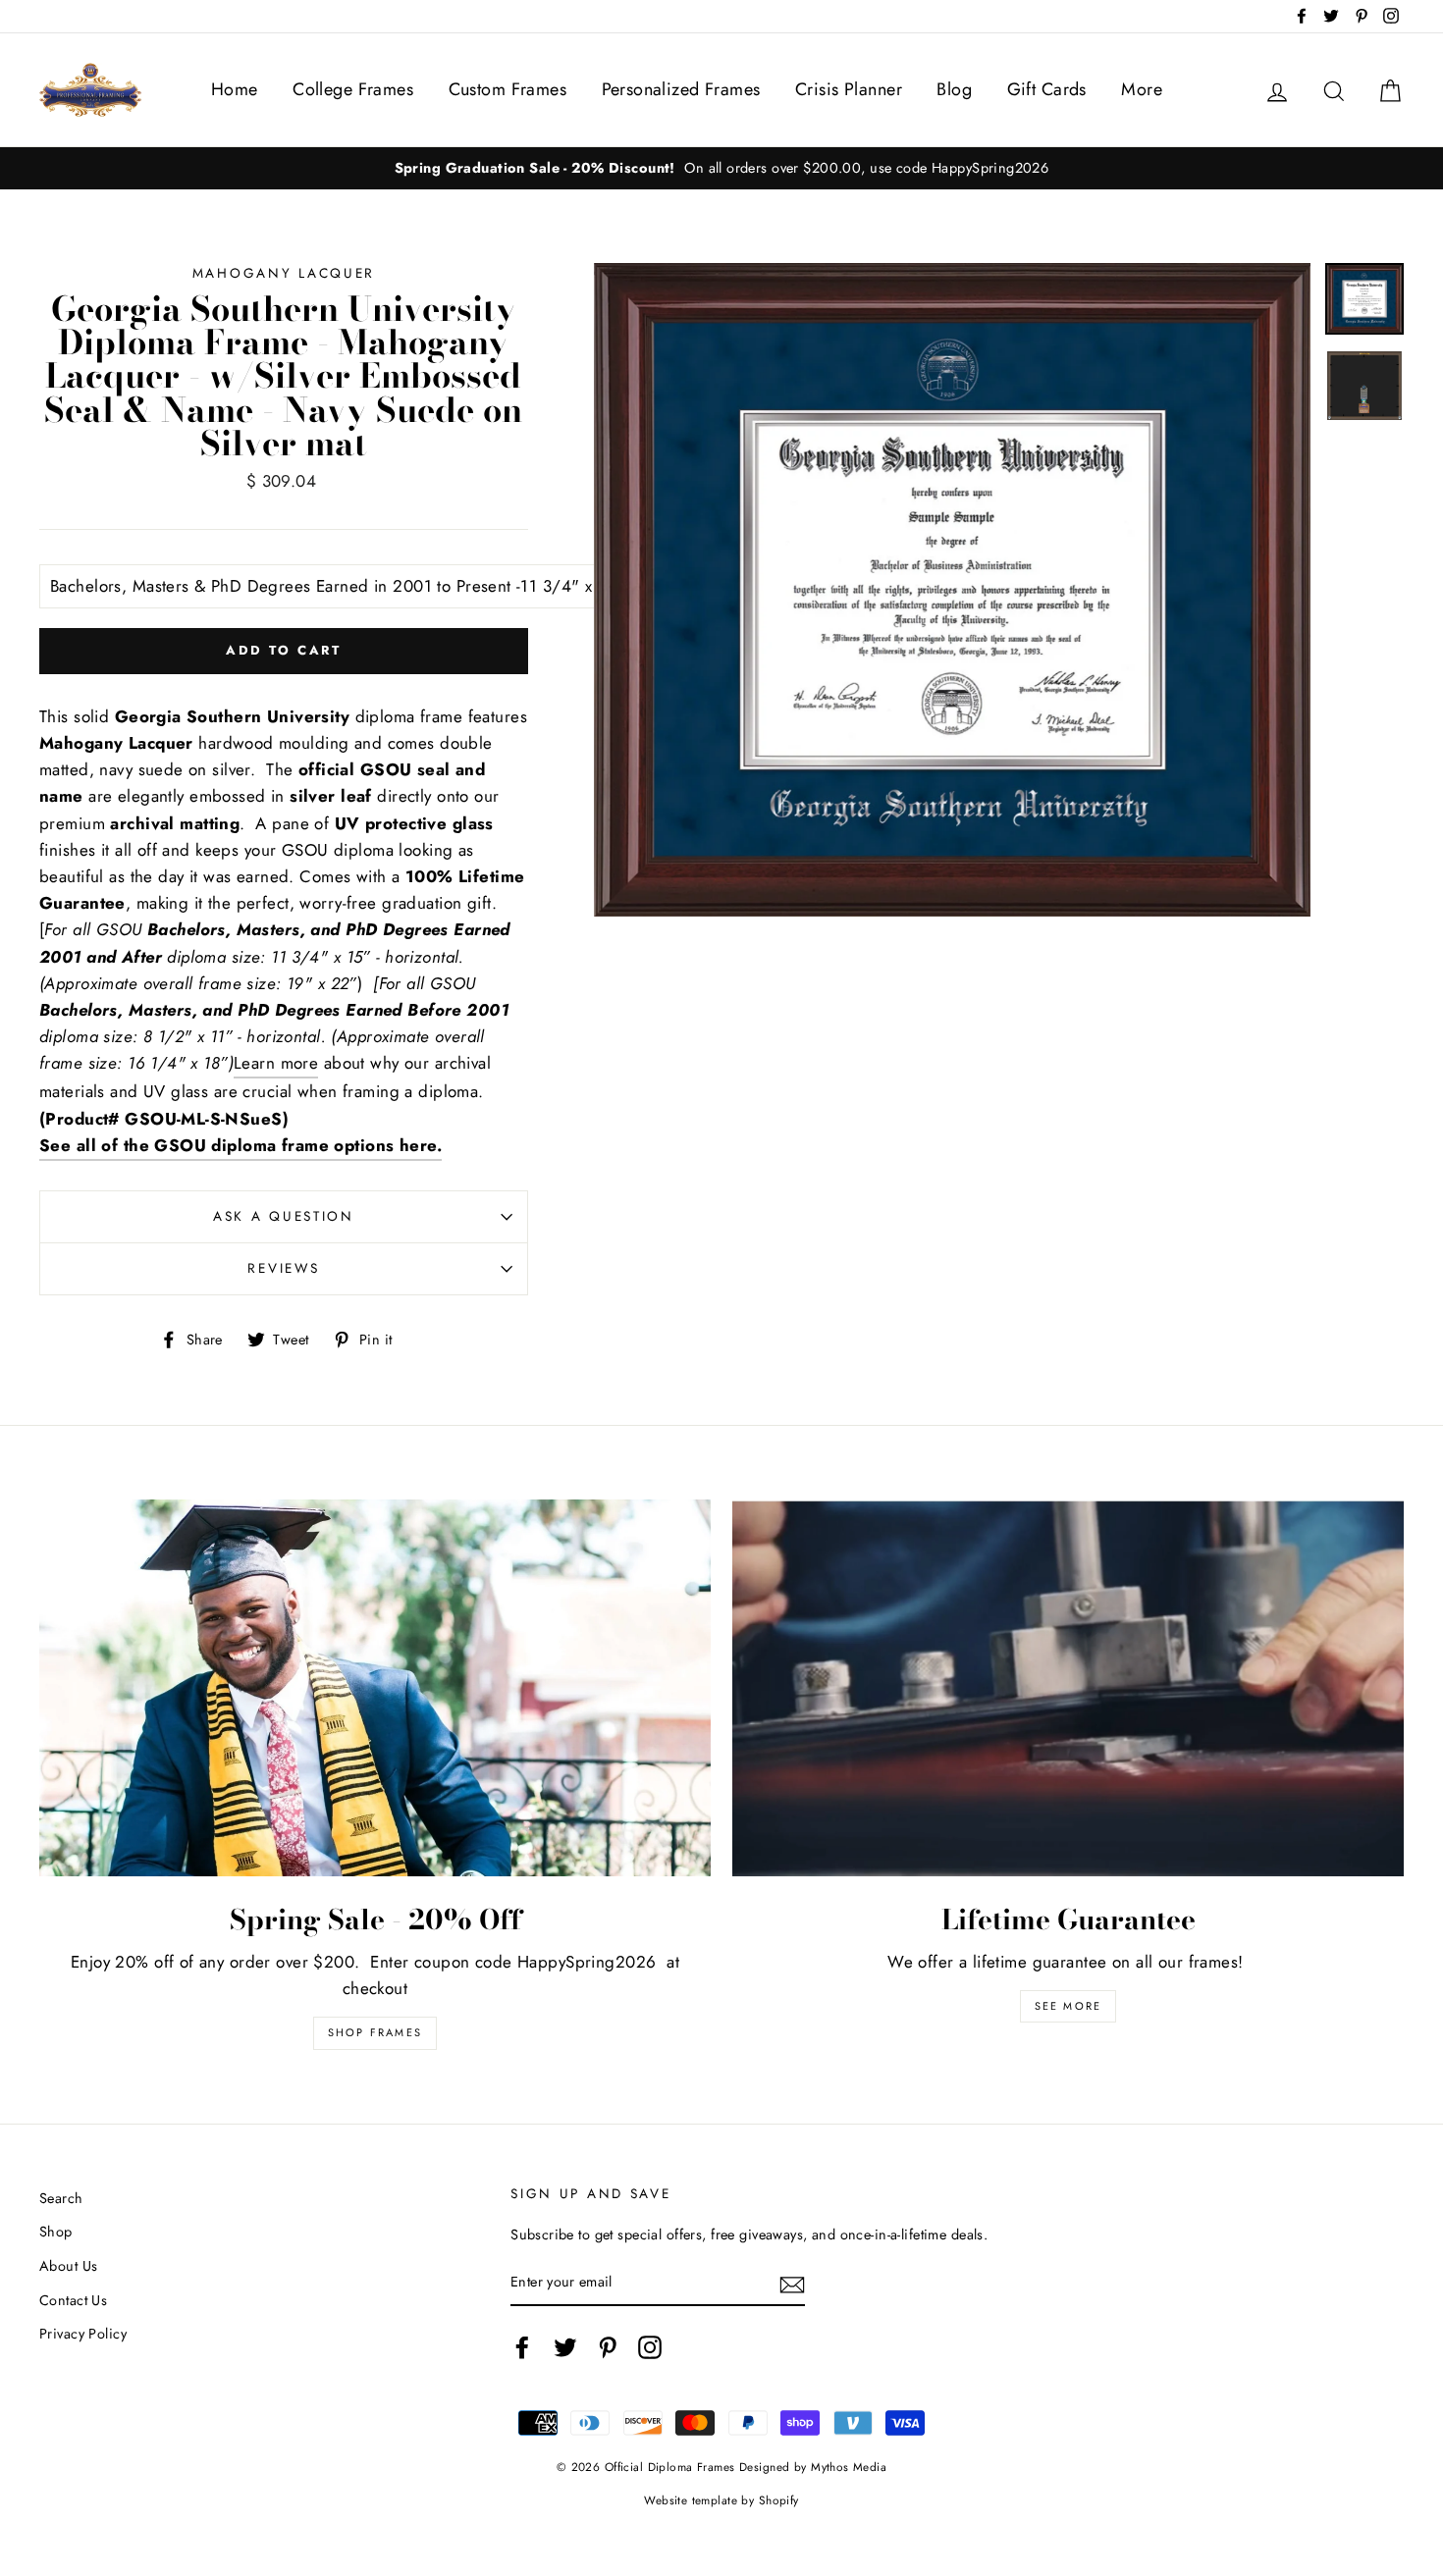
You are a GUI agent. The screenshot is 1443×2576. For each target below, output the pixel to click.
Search (61, 2198)
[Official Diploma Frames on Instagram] (650, 2348)
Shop (56, 2232)
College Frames (353, 89)
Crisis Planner (849, 89)
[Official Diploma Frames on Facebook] (522, 2348)
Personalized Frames (681, 89)
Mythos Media (849, 2467)
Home (235, 89)
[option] (721, 168)
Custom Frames (508, 89)
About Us (68, 2266)
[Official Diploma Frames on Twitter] (565, 2348)
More (1142, 89)
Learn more (276, 1063)
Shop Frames (375, 2032)
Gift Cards (1047, 89)
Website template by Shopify (721, 2500)
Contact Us (73, 2300)
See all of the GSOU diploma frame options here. (240, 1145)
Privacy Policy (83, 2334)
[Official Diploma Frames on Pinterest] (608, 2348)
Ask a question (284, 1216)
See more (1069, 2006)
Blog (954, 89)
